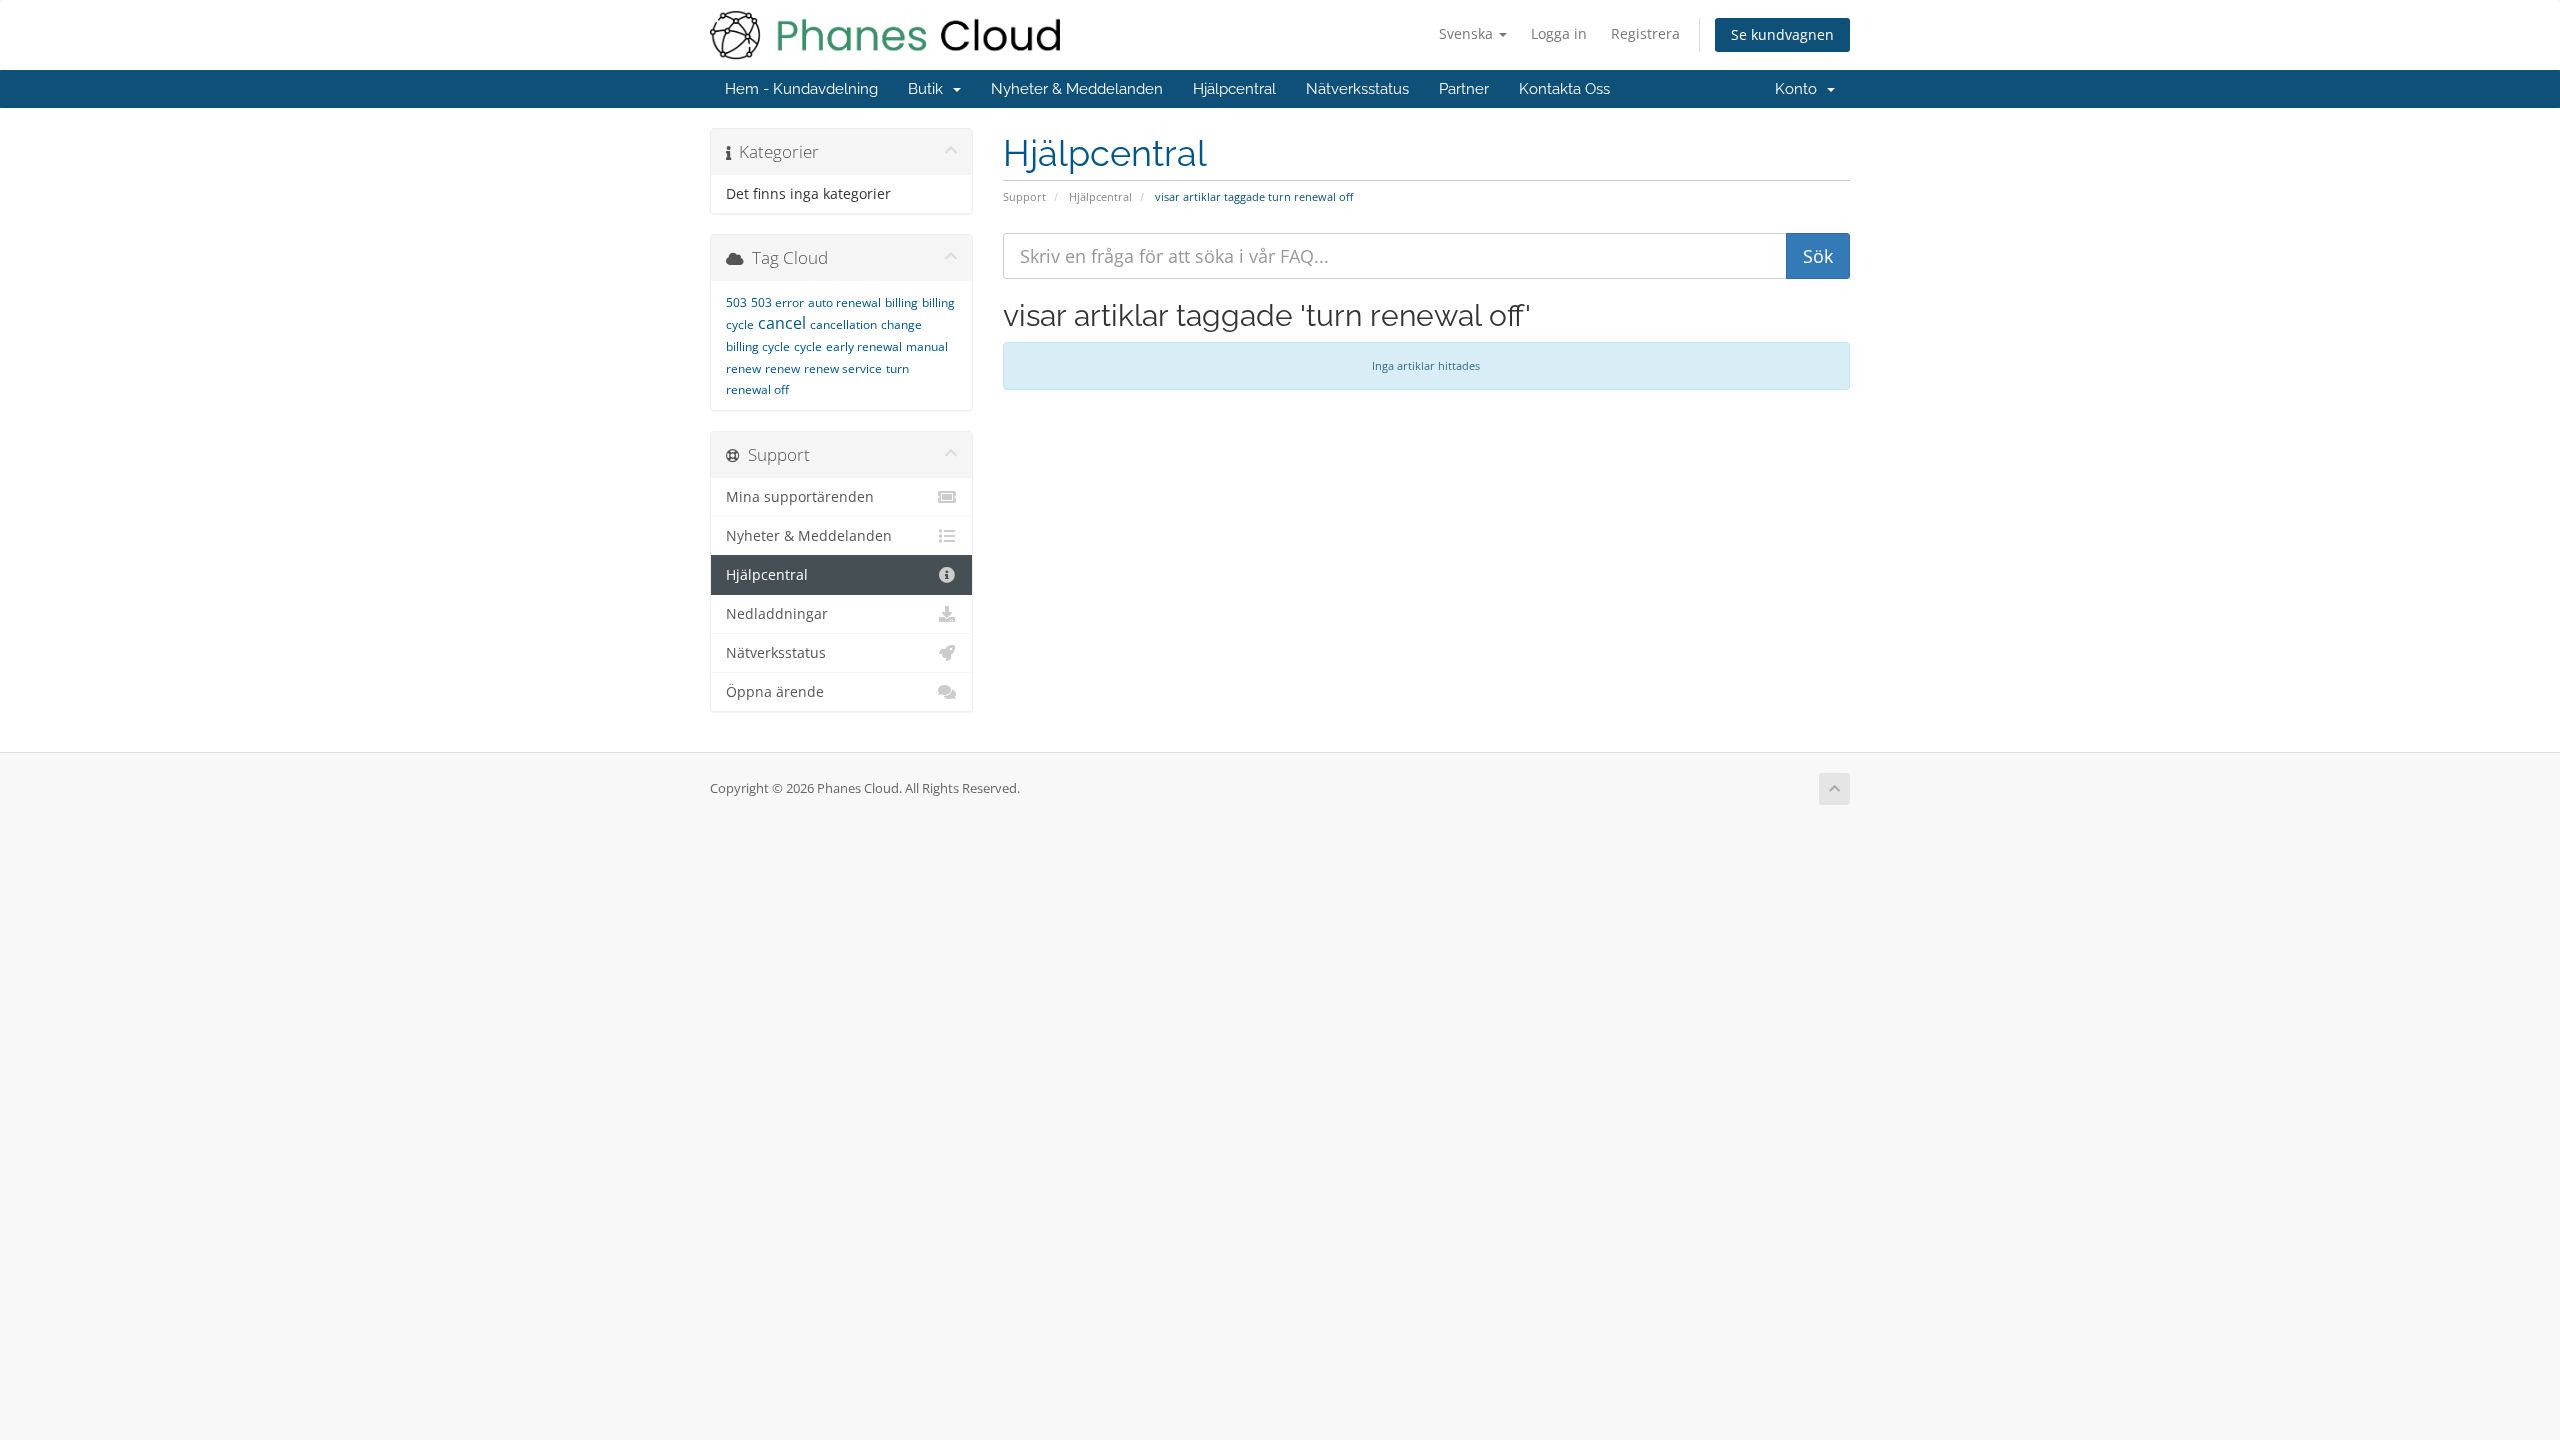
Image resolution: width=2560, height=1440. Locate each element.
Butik (929, 89)
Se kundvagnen (1782, 34)
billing (901, 302)
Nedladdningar (777, 614)
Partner (1464, 89)
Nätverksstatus (1357, 89)
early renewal (864, 346)
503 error (777, 302)
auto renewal (844, 302)
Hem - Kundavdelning (801, 89)
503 (736, 302)
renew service (843, 368)
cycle (808, 346)
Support (1024, 196)
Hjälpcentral (1234, 89)
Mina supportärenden (800, 497)
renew (782, 368)
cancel (782, 323)
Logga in (1559, 33)
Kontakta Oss (1564, 89)
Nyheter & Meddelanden (1077, 89)
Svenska (1468, 33)
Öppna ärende (775, 692)
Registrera (1645, 33)
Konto (1800, 89)
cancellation (843, 324)
